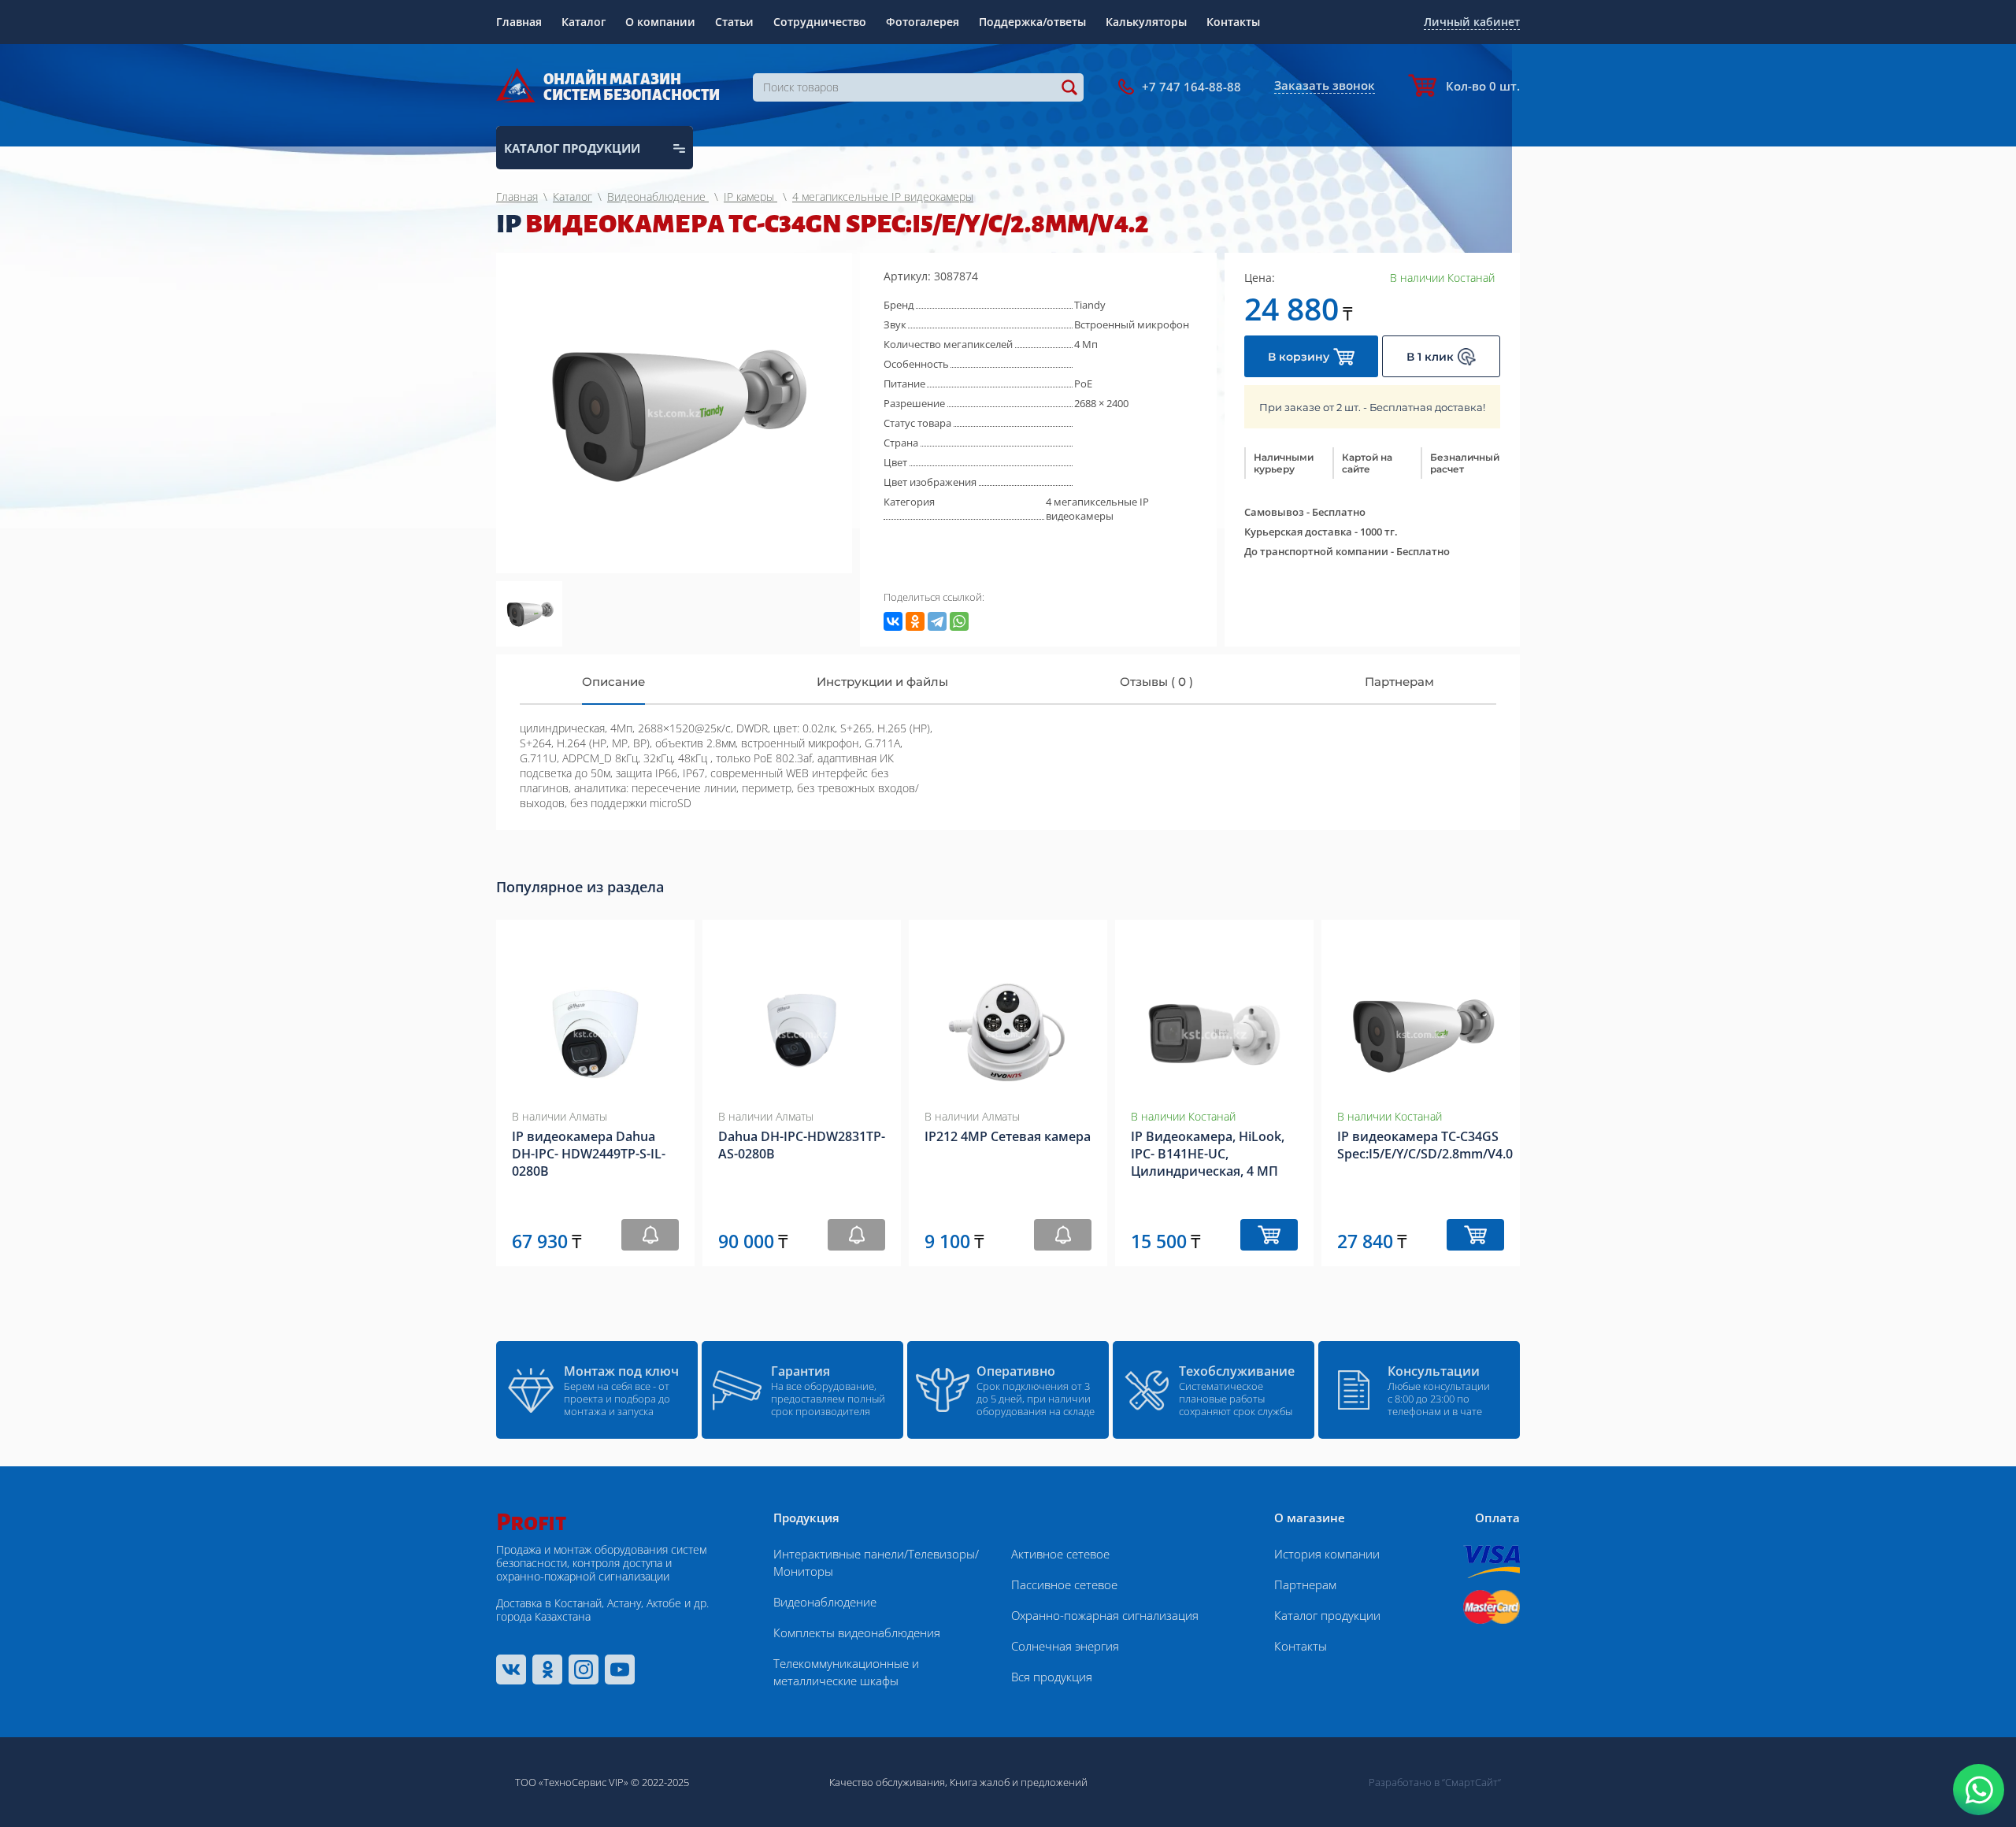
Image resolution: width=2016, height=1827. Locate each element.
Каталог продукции (1327, 1615)
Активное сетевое (1060, 1554)
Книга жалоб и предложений (1019, 1782)
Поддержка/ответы (1032, 22)
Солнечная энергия (1065, 1646)
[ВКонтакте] (893, 621)
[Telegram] (937, 621)
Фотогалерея (923, 22)
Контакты (1233, 22)
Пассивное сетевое (1064, 1584)
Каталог (584, 22)
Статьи (734, 22)
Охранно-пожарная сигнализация (1105, 1615)
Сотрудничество (820, 22)
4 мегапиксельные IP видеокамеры (1097, 509)
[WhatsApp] (959, 621)
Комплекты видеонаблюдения (857, 1632)
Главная (519, 22)
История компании (1327, 1554)
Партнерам (1305, 1584)
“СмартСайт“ (1471, 1782)
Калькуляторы (1146, 22)
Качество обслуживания (887, 1782)
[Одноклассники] (915, 621)
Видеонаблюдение (825, 1602)
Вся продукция (1052, 1677)
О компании (660, 22)
